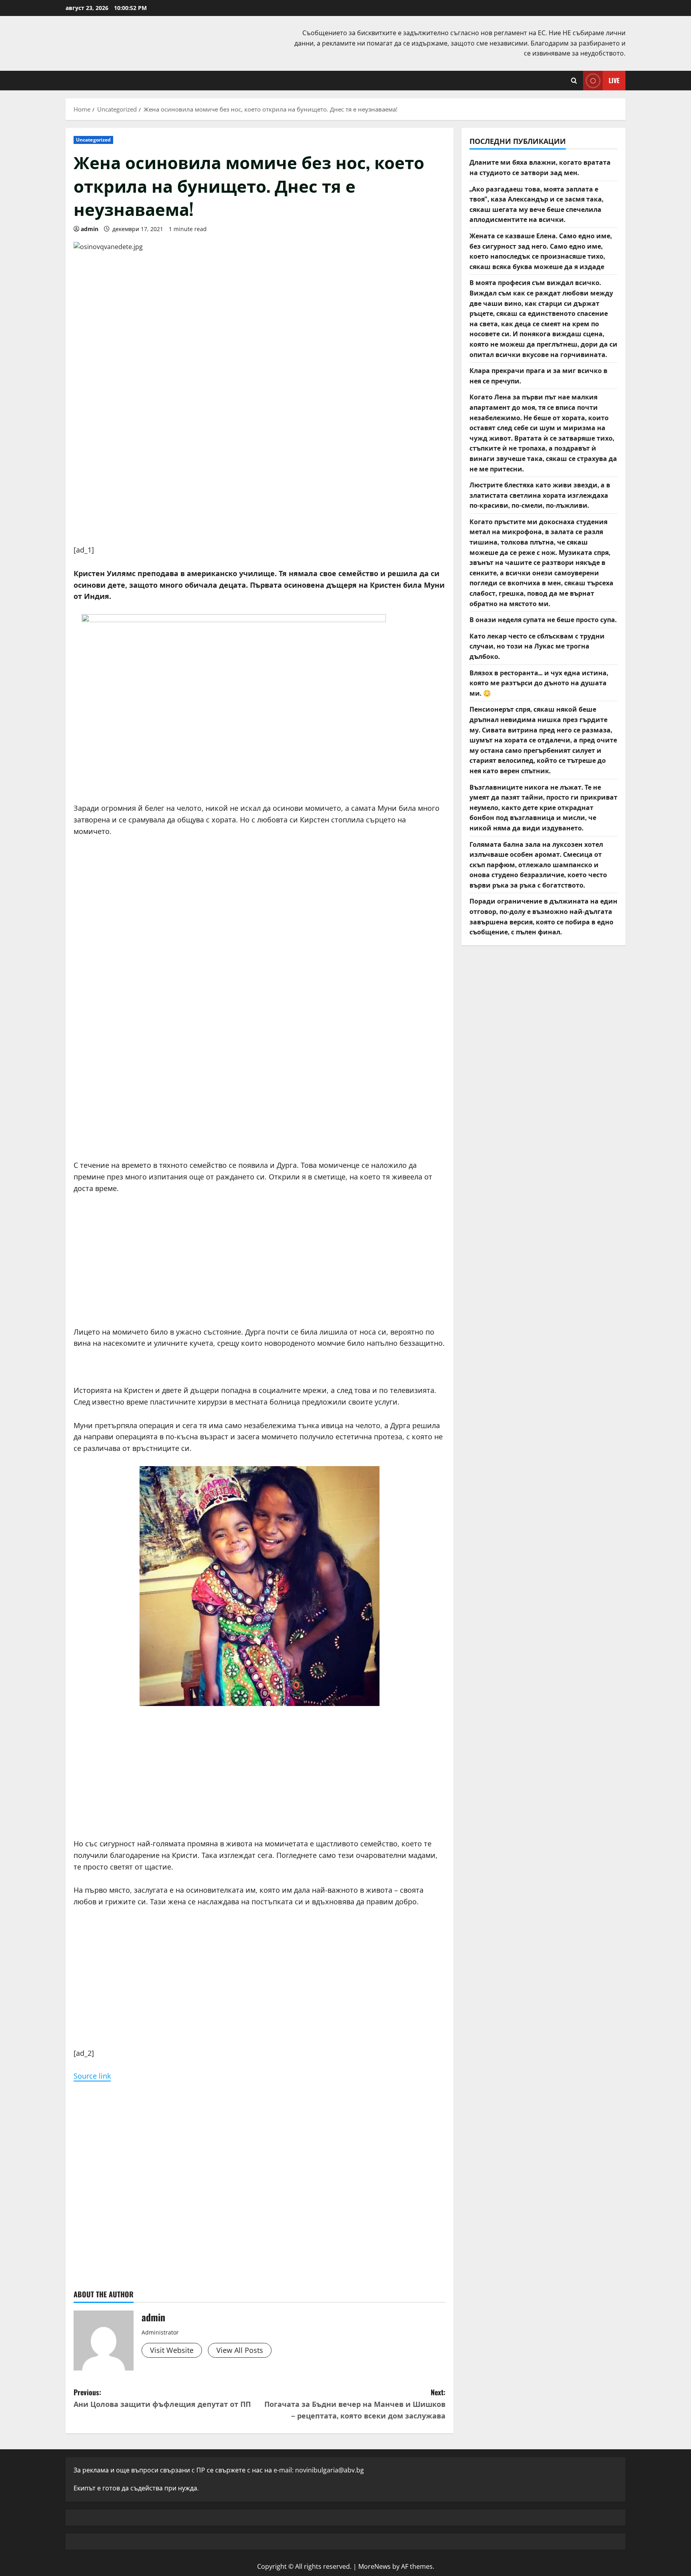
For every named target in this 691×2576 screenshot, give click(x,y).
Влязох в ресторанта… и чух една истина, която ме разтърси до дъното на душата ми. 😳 (539, 682)
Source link (92, 2076)
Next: (355, 2404)
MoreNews (374, 2566)
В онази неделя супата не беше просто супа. (543, 619)
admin (90, 229)
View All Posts (240, 2350)
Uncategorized (93, 140)
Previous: (162, 2398)
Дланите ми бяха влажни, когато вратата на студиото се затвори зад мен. (540, 167)
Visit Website (172, 2350)
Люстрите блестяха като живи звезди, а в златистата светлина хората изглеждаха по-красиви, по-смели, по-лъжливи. (540, 495)
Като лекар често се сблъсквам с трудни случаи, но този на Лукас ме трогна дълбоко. (537, 645)
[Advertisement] (260, 488)
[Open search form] (574, 81)
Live (614, 80)
